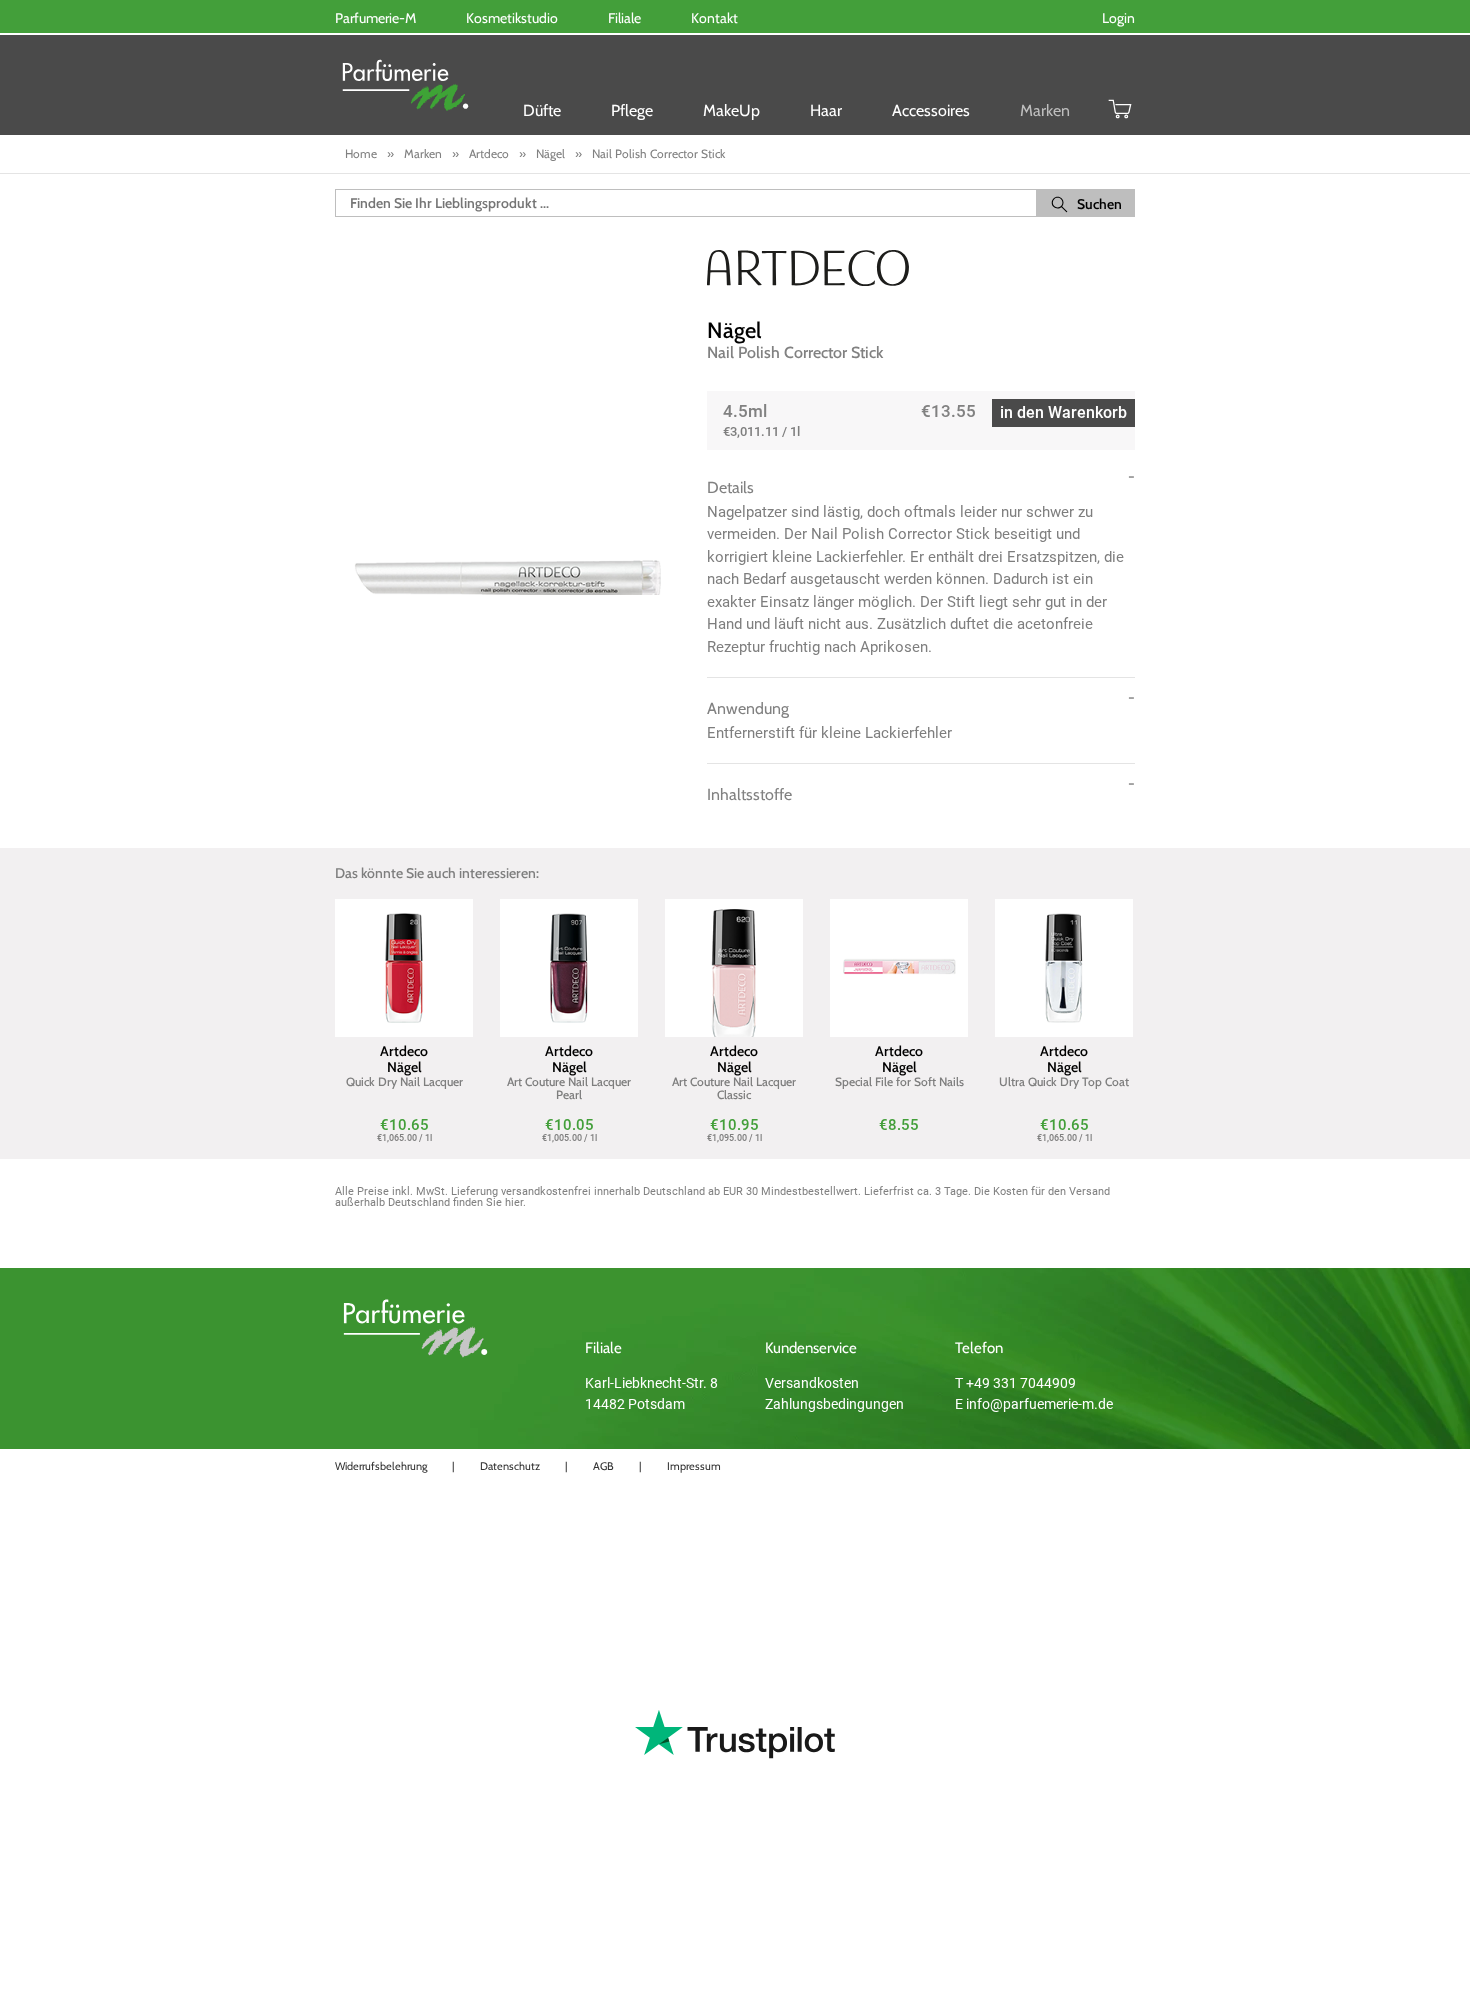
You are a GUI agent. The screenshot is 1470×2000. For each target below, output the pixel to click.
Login (1118, 18)
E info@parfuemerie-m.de (1034, 1404)
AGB (603, 1466)
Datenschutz (510, 1466)
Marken (1045, 110)
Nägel (734, 330)
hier (514, 1202)
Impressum (694, 1466)
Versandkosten (812, 1383)
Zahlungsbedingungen (834, 1404)
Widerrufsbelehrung (381, 1466)
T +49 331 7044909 (1015, 1383)
